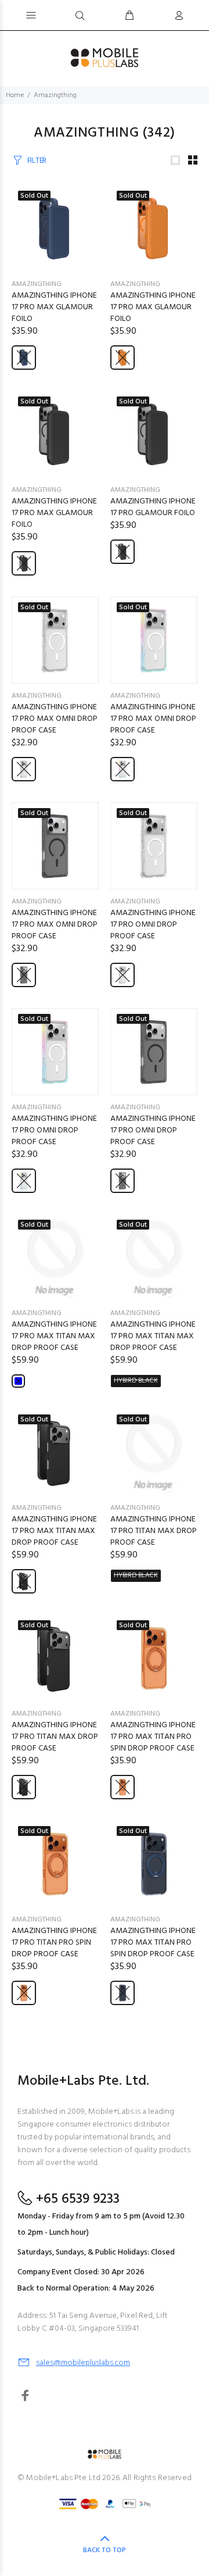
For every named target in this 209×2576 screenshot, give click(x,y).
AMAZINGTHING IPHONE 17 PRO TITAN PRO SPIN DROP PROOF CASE (54, 1943)
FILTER (37, 161)
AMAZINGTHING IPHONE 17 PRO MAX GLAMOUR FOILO (54, 307)
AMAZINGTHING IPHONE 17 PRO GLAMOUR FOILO (153, 507)
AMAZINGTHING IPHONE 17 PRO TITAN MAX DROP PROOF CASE (154, 1531)
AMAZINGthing (37, 284)
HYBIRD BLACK (136, 1381)
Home (15, 95)
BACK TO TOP (105, 2550)
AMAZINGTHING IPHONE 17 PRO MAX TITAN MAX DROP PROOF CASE (54, 1336)
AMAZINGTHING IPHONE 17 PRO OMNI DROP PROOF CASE (153, 925)
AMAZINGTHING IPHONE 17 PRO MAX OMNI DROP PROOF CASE (55, 719)
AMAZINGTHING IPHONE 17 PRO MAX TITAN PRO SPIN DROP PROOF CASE (153, 1737)
